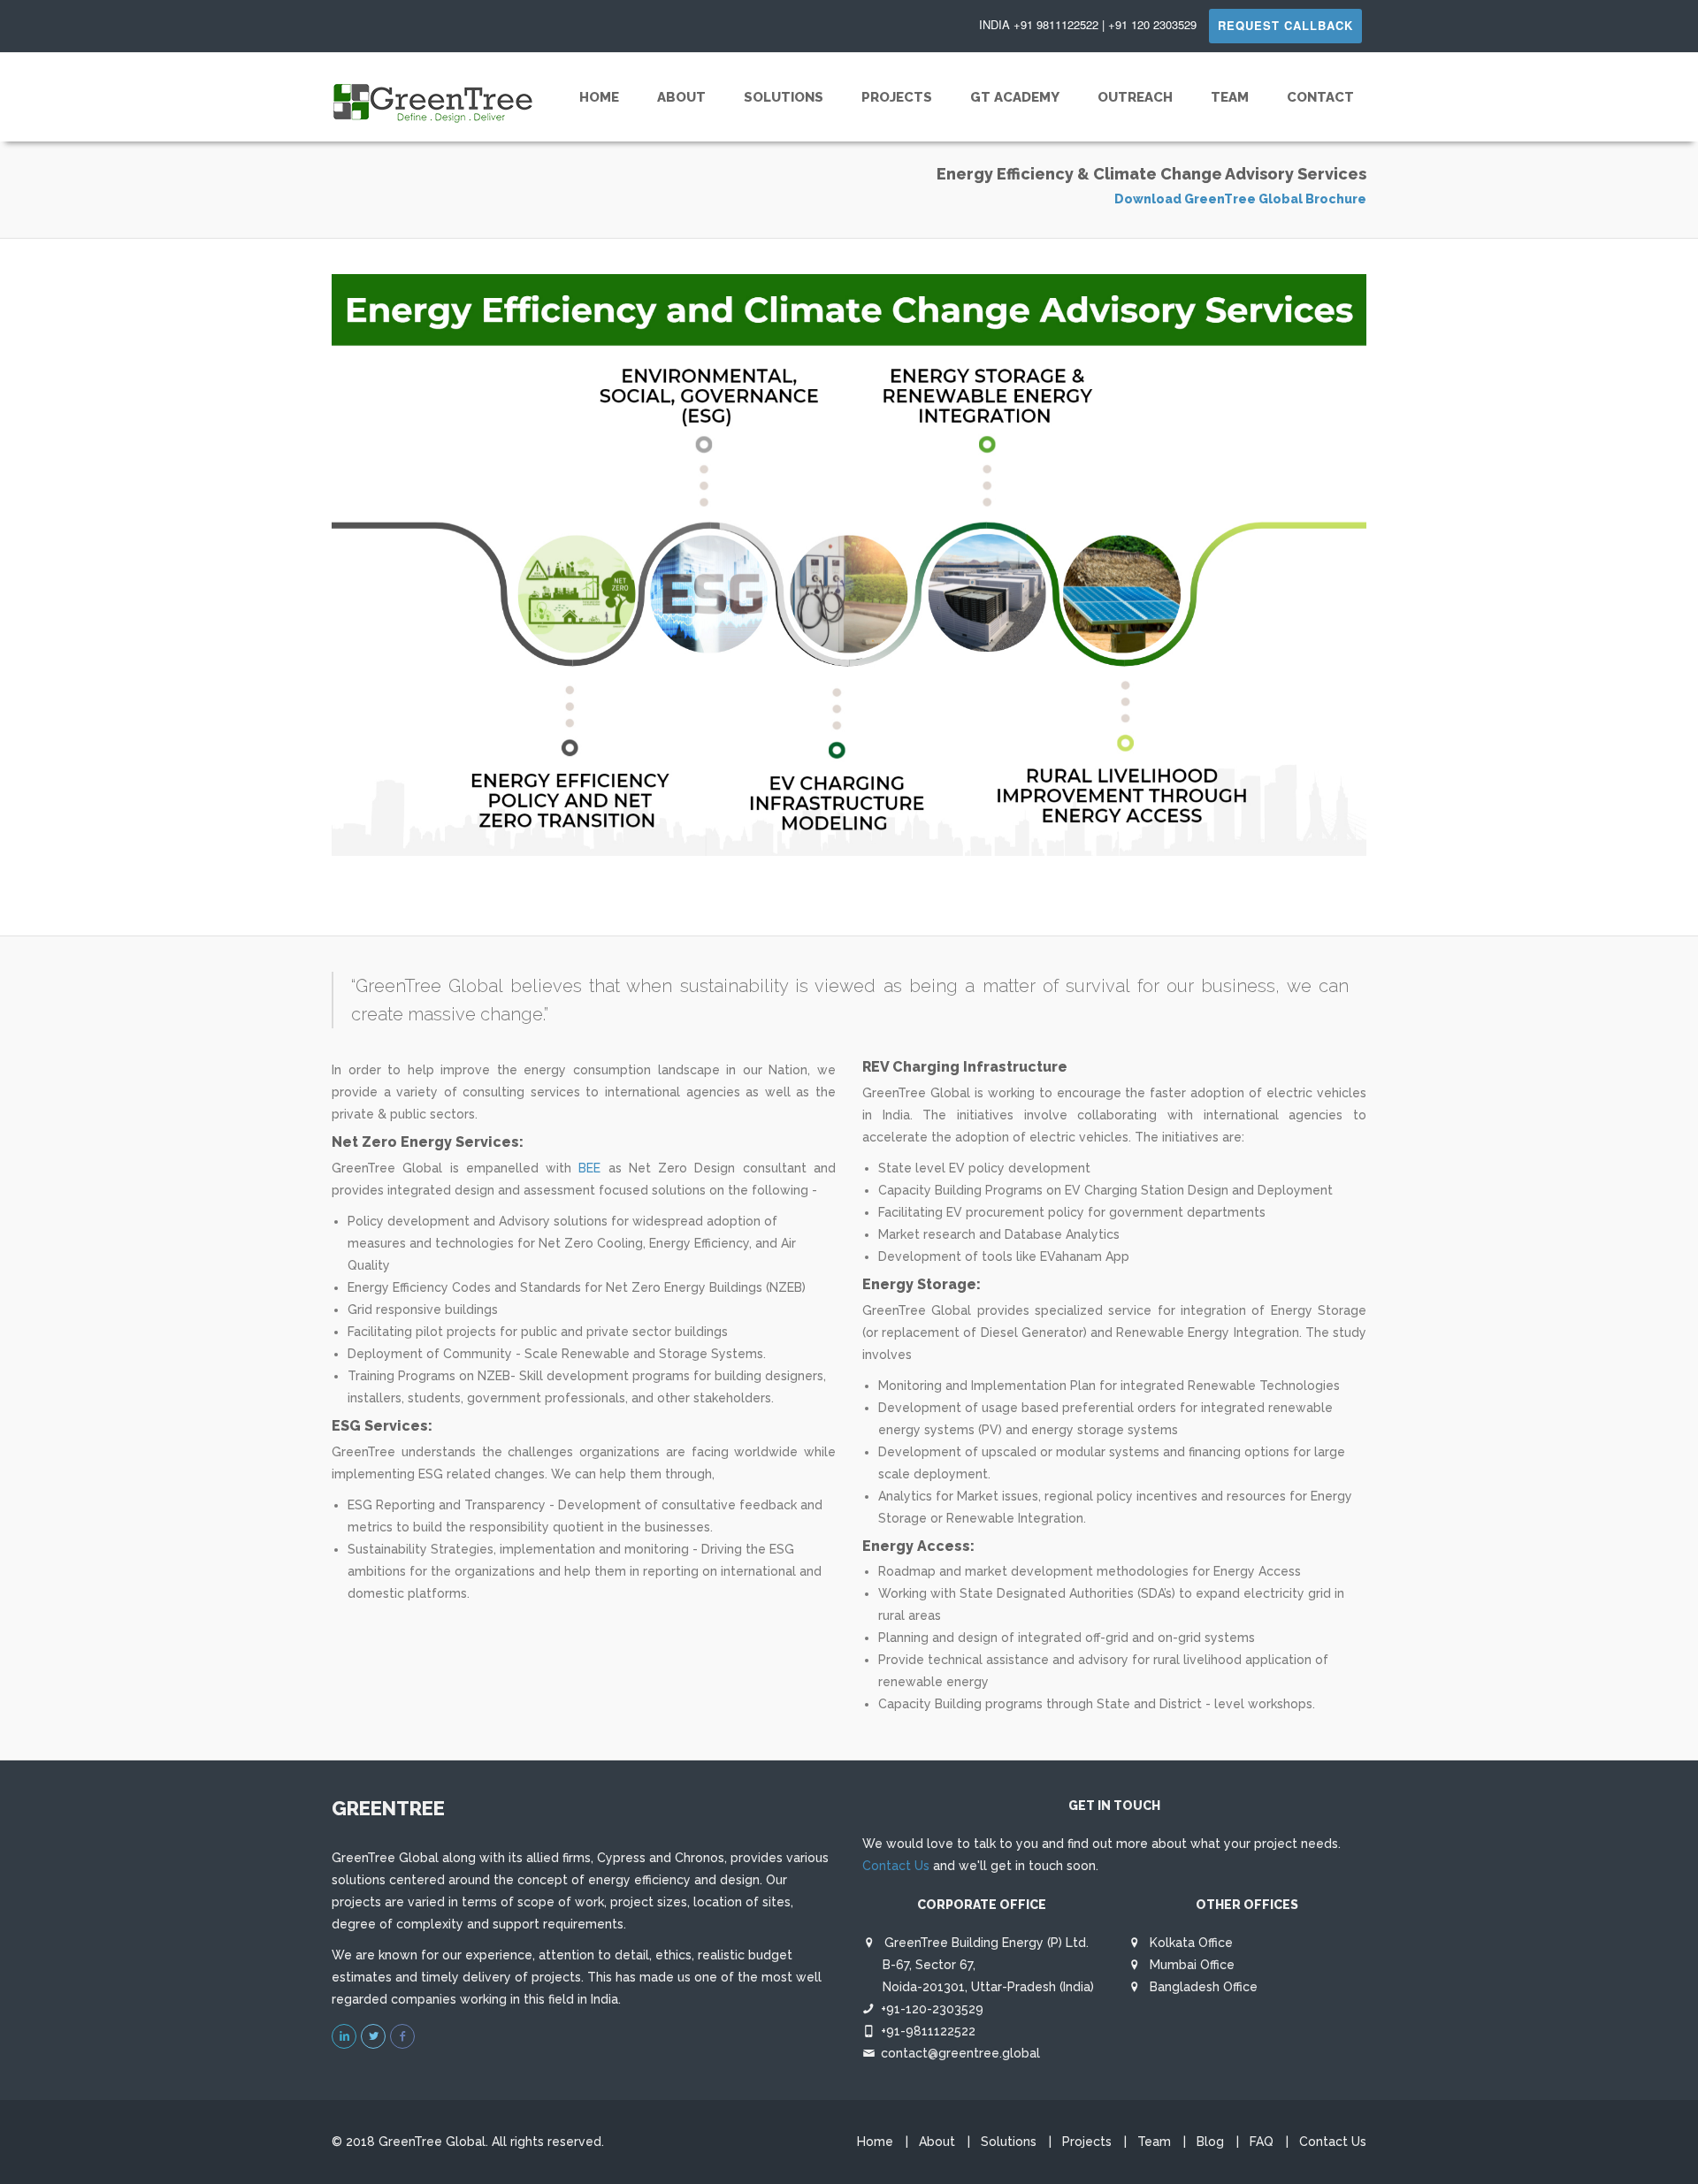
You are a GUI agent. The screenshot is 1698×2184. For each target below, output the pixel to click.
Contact (1320, 97)
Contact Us (896, 1866)
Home (599, 97)
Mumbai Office (1190, 1965)
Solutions (784, 97)
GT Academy (1015, 97)
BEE (589, 1168)
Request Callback (1285, 25)
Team (1230, 97)
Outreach (1135, 97)
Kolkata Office (1189, 1943)
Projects (897, 97)
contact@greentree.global (960, 2053)
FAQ (1262, 2142)
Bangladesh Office (1202, 1987)
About (681, 97)
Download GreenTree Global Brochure (1240, 199)
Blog (1210, 2142)
